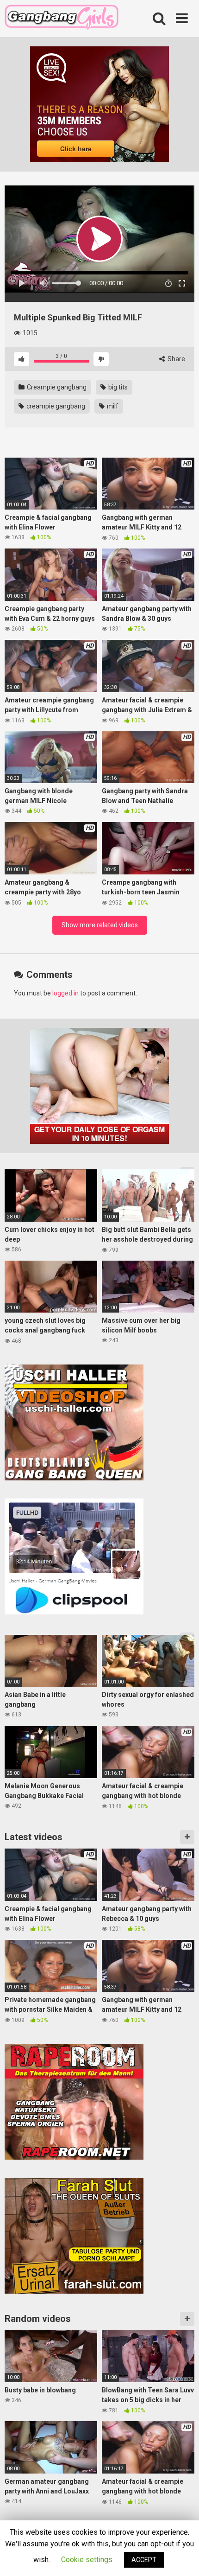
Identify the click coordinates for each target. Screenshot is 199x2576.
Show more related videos (100, 925)
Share (176, 359)
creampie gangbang (55, 406)
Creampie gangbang (56, 387)
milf (112, 406)
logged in (65, 993)
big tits (117, 387)
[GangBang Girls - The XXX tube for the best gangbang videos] (62, 19)
